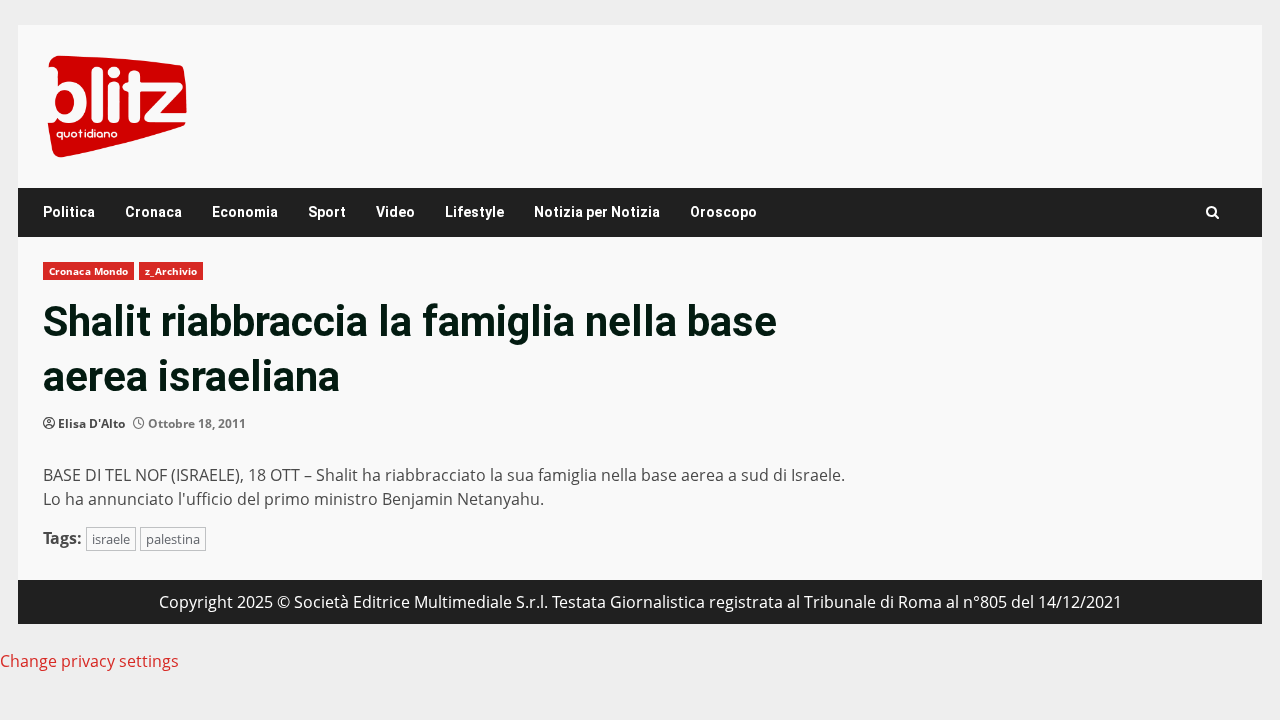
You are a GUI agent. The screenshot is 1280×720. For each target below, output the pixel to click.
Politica (69, 212)
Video (395, 212)
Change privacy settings (89, 661)
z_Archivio (171, 271)
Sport (327, 212)
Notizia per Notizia (597, 212)
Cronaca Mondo (88, 271)
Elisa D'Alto (91, 423)
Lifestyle (474, 212)
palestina (173, 539)
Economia (245, 212)
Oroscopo (723, 212)
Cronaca (153, 212)
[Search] (1212, 212)
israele (111, 539)
